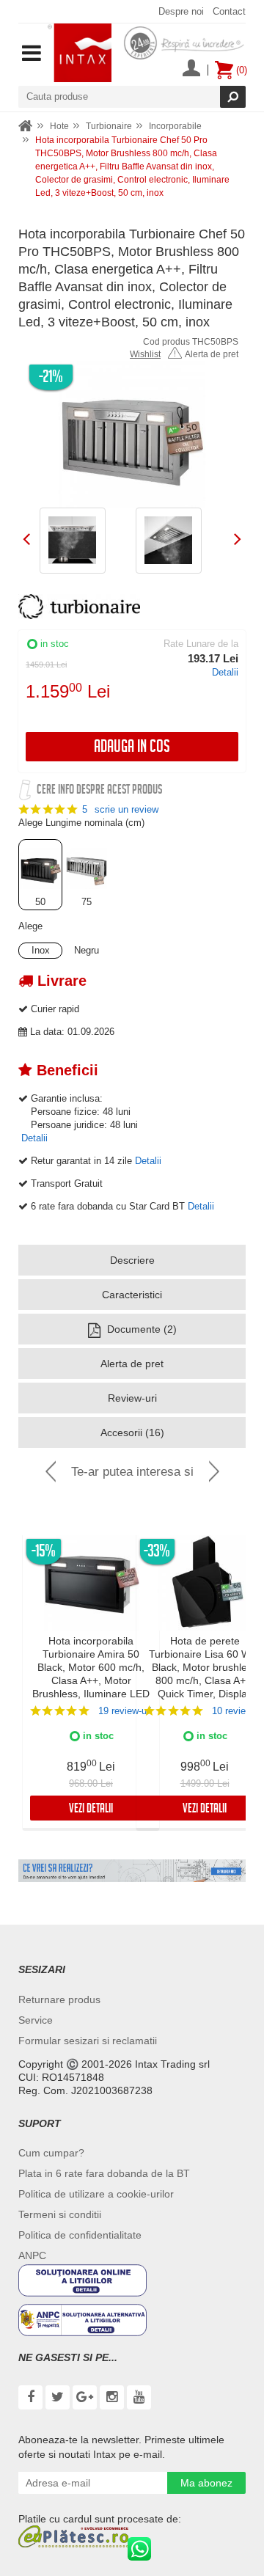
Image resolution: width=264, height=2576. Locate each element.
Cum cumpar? (51, 2153)
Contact (229, 11)
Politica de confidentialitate (80, 2235)
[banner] (132, 1871)
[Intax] (80, 53)
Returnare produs (59, 1999)
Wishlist (145, 354)
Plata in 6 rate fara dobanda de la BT (104, 2173)
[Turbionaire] (79, 607)
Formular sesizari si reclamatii (88, 2041)
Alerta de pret (212, 354)
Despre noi (181, 11)
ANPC (32, 2255)
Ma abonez (206, 2483)
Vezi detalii (91, 1810)
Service (36, 2020)
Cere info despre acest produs (99, 791)
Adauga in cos (132, 749)
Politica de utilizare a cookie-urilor (96, 2194)
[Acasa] (26, 127)
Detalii (225, 672)
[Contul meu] (191, 70)
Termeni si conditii (60, 2214)
